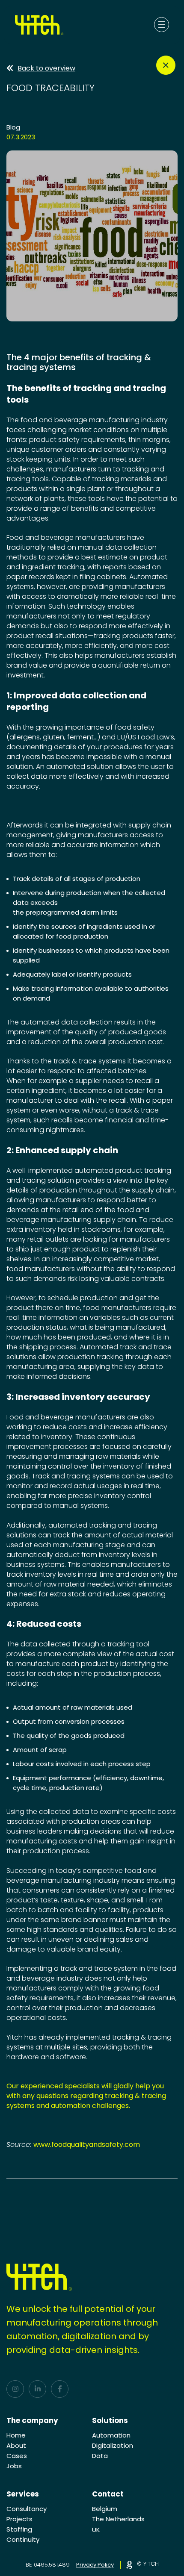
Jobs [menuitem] (14, 2466)
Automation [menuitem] (111, 2435)
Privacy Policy (95, 2565)
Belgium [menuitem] (105, 2509)
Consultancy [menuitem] (27, 2509)
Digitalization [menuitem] (113, 2445)
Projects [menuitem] (19, 2519)
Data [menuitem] (100, 2456)
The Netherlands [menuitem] (118, 2519)
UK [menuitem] (96, 2530)
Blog (13, 127)
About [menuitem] (16, 2445)
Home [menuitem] (16, 2435)
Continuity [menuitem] (23, 2539)
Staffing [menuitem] (19, 2529)
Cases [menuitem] (17, 2456)
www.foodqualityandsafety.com (87, 2145)
